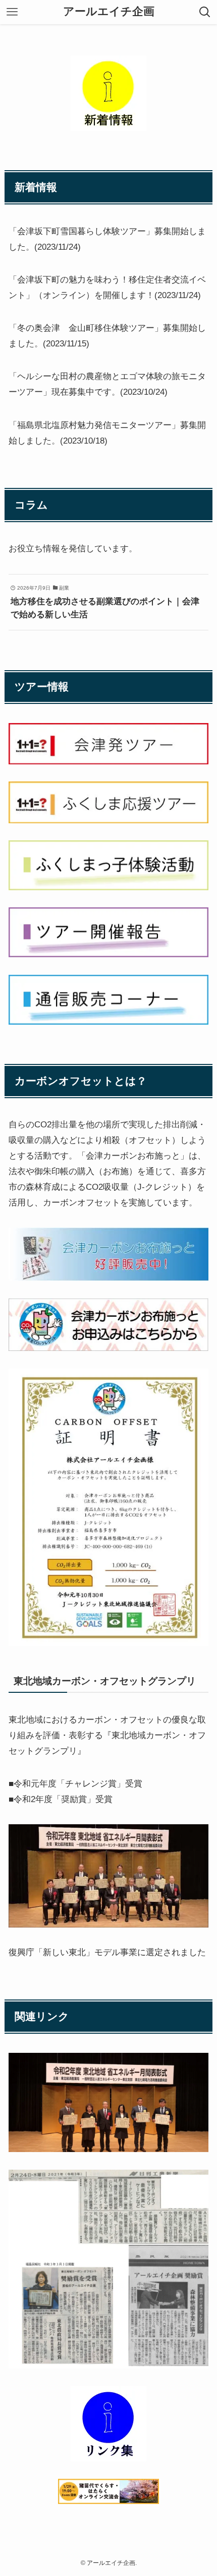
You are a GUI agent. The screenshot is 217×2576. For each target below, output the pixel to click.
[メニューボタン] (12, 12)
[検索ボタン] (205, 12)
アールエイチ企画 (109, 12)
